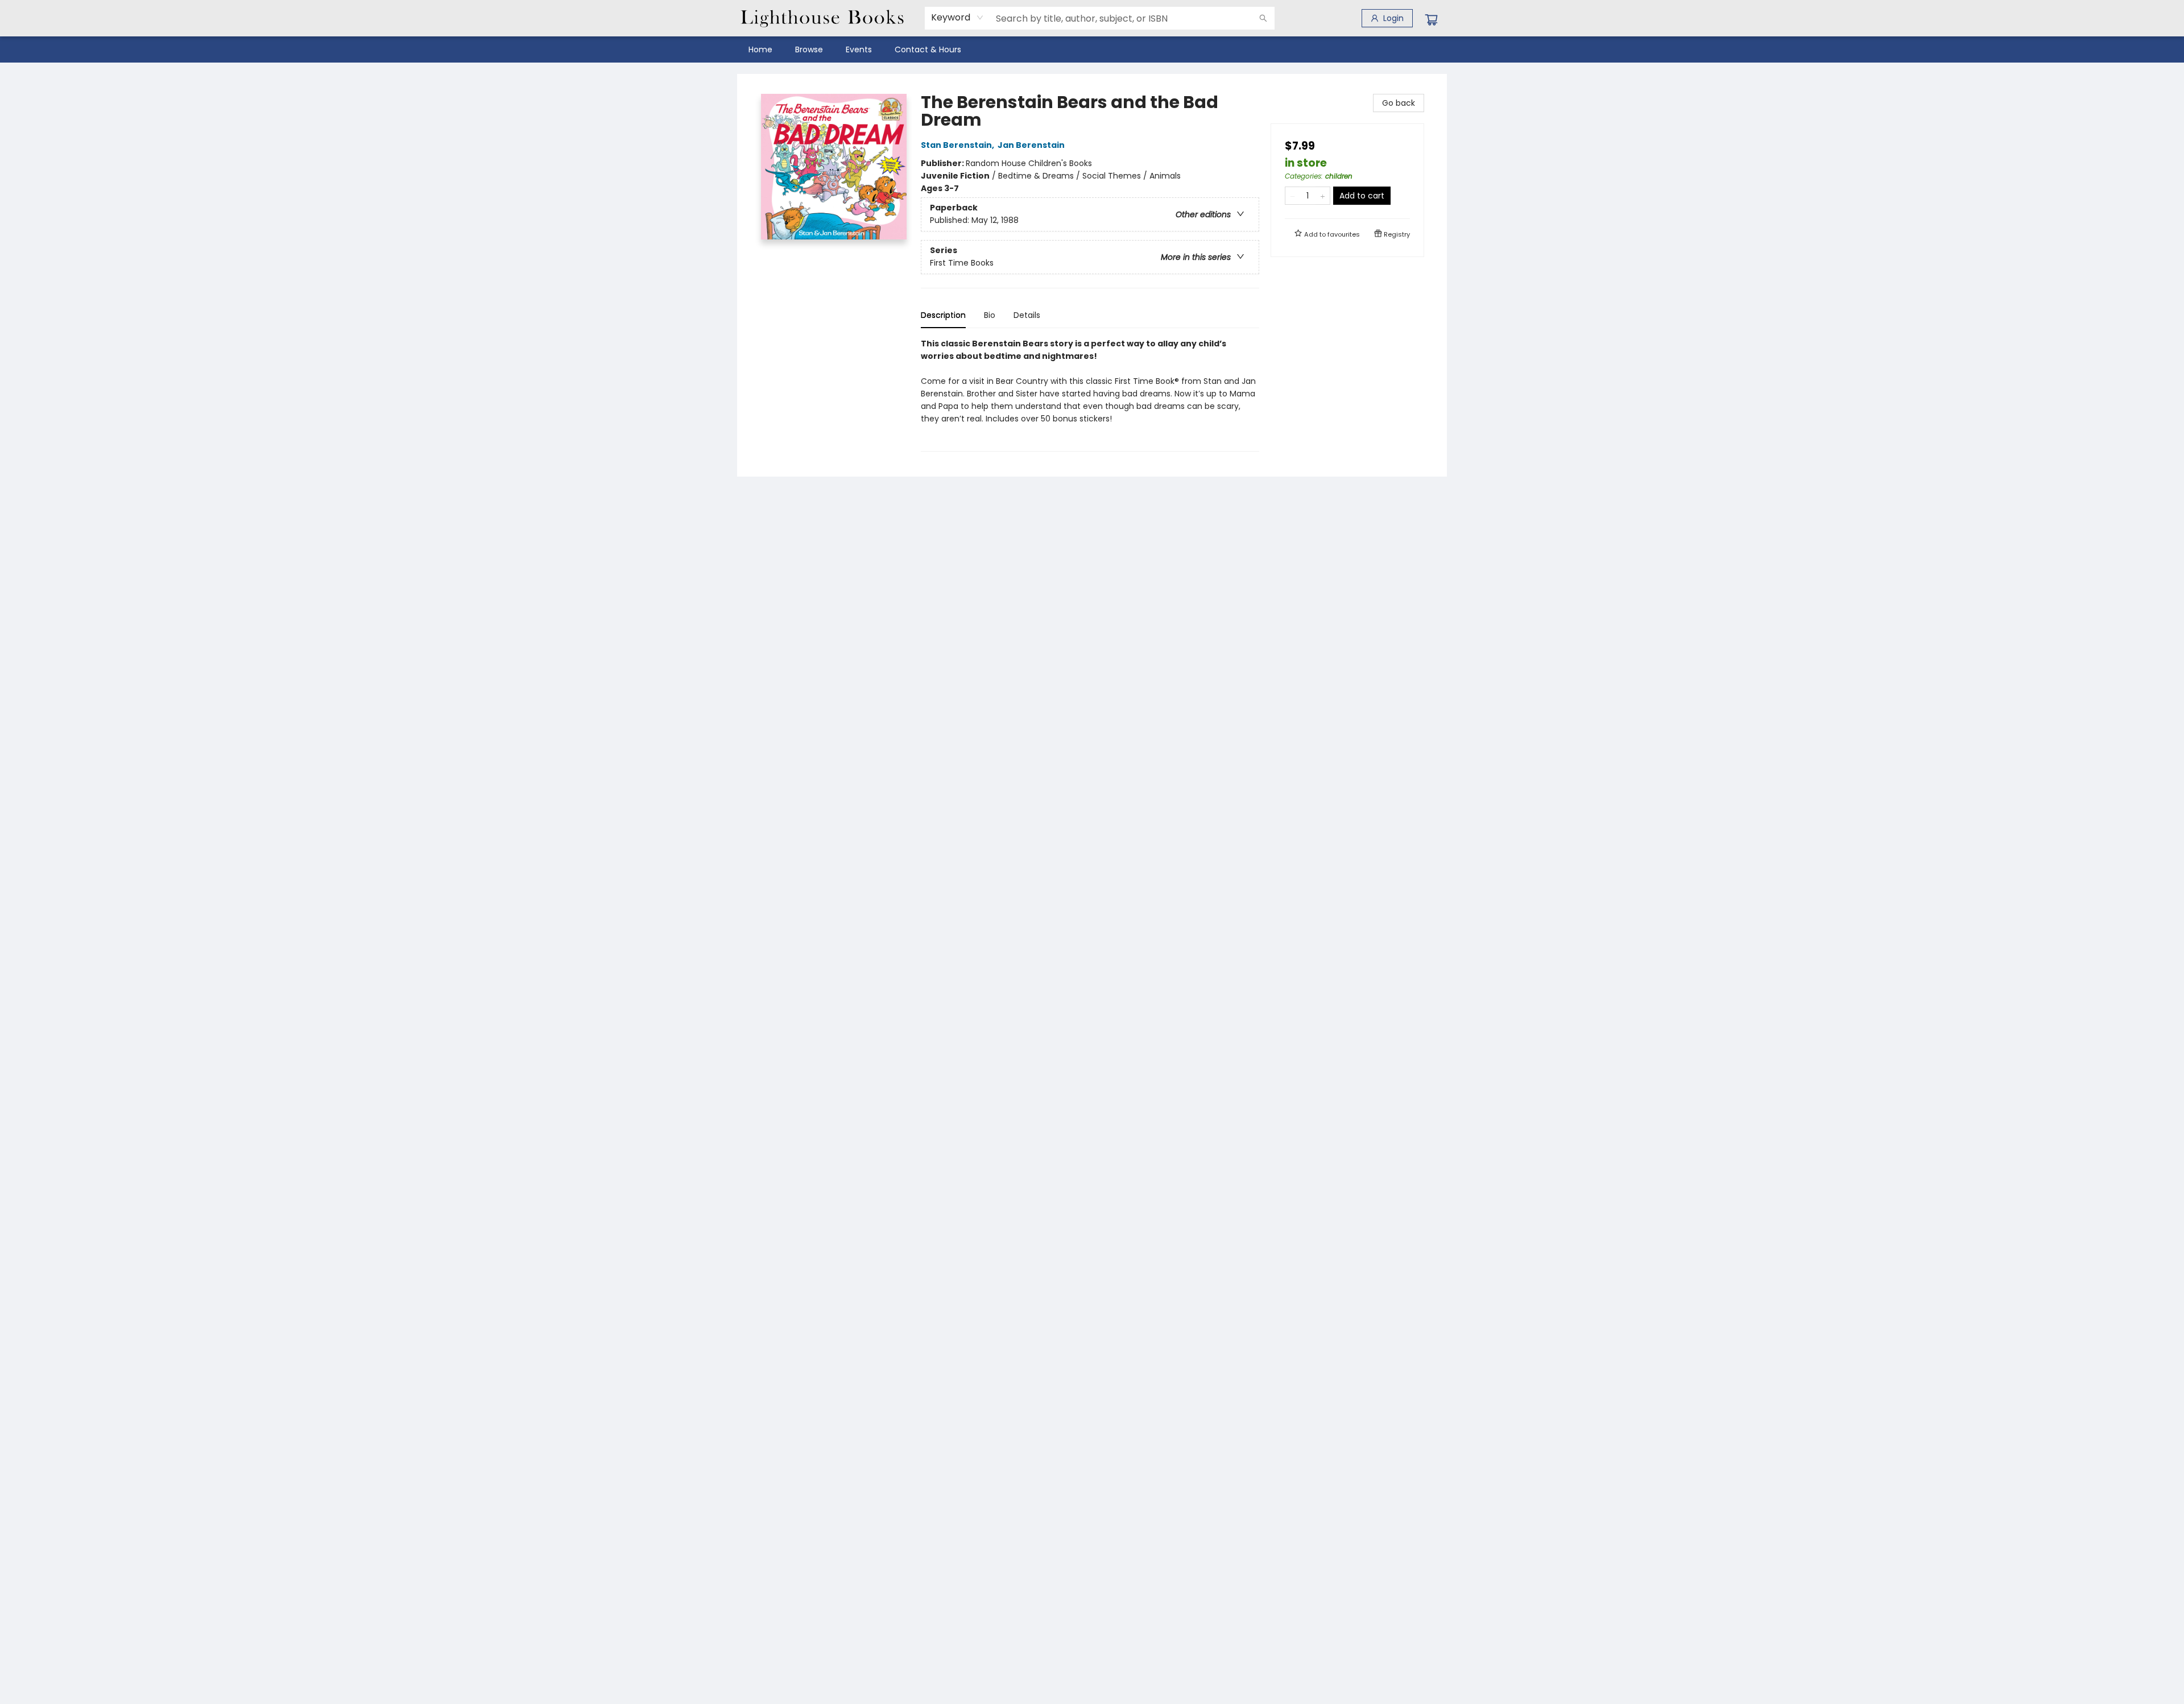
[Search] (1263, 18)
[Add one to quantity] (1323, 196)
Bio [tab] (990, 315)
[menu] (1092, 49)
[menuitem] (760, 49)
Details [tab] (1027, 315)
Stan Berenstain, (958, 145)
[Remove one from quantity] (1292, 196)
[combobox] (957, 18)
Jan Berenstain (1031, 145)
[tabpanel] (1090, 394)
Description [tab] (943, 315)
